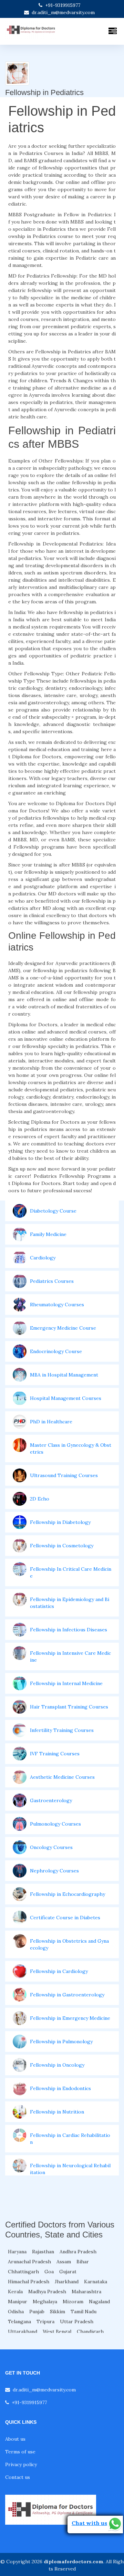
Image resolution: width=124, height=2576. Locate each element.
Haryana (17, 2252)
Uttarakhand (23, 2331)
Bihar (83, 2262)
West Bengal (57, 2331)
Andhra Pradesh (78, 2252)
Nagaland (99, 2302)
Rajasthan (43, 2252)
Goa (49, 2272)
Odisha (16, 2312)
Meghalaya (45, 2302)
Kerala (15, 2292)
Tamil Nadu (84, 2312)
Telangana (19, 2321)
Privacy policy (21, 2464)
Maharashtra (86, 2292)
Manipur (18, 2302)
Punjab (37, 2312)
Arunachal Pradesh (29, 2262)
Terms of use (20, 2452)
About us (15, 2439)
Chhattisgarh (23, 2272)
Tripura (45, 2321)
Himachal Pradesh (29, 2282)
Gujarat (68, 2272)
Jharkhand (67, 2282)
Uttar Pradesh (77, 2321)
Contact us (18, 2477)
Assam (64, 2262)
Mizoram (73, 2302)
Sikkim (58, 2312)
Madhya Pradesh (47, 2292)
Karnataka (96, 2282)
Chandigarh (90, 2331)
